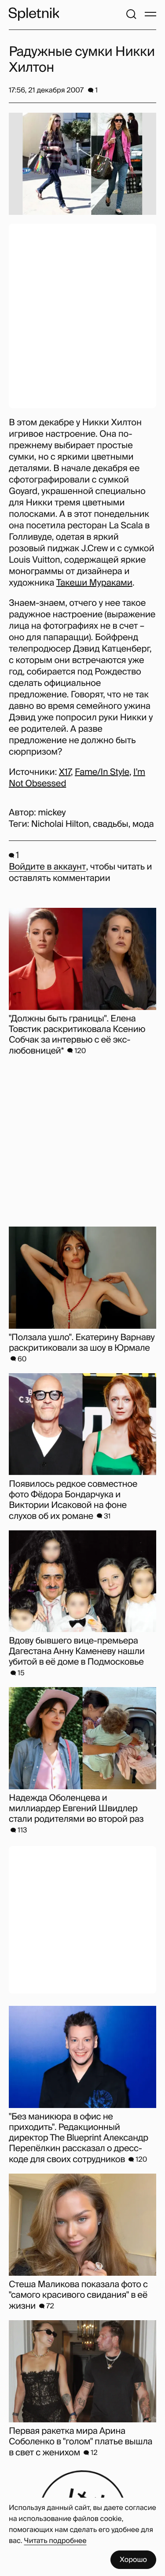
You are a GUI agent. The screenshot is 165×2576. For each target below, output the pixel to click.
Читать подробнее (55, 2541)
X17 (65, 772)
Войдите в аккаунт (47, 867)
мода (143, 824)
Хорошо (133, 2559)
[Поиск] (131, 14)
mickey (52, 813)
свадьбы (110, 824)
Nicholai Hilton (60, 824)
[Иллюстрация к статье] (82, 164)
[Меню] (150, 14)
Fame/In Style (102, 772)
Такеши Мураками (94, 583)
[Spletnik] (34, 14)
